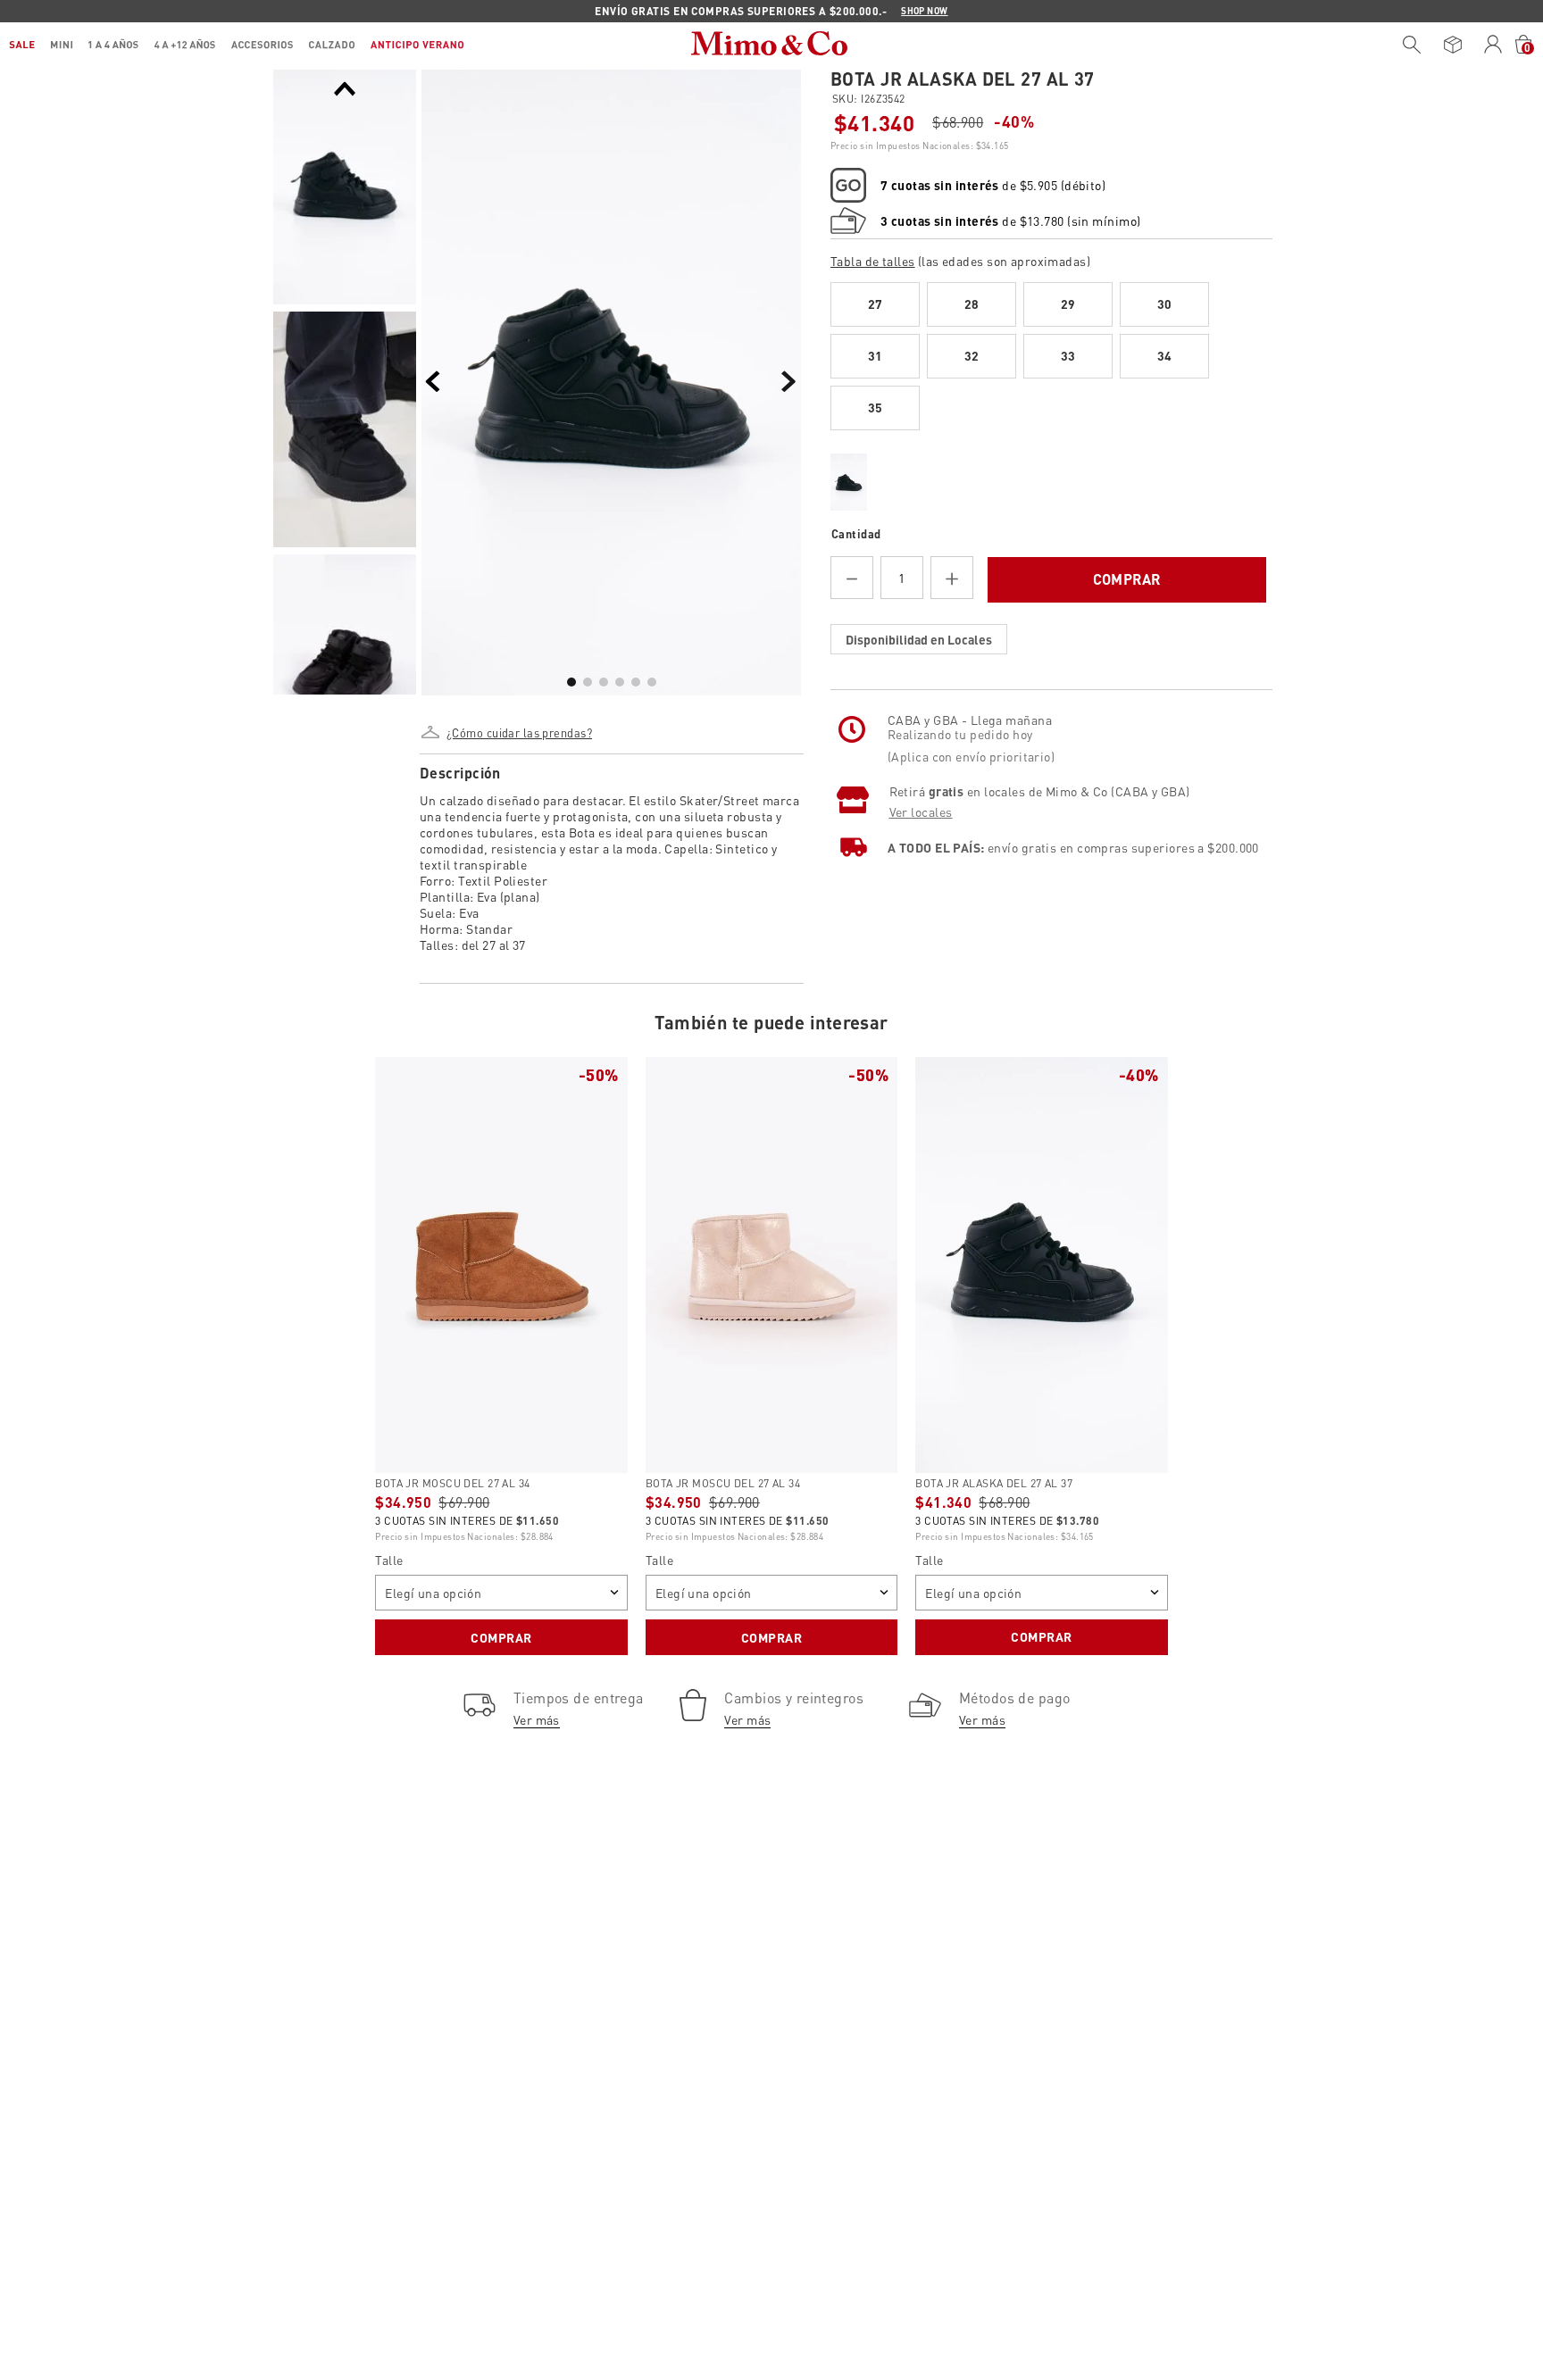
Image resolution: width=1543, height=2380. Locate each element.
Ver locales (921, 811)
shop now (925, 11)
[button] (518, 726)
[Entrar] (1493, 45)
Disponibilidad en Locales (919, 639)
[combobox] (1407, 45)
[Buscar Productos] (1412, 45)
